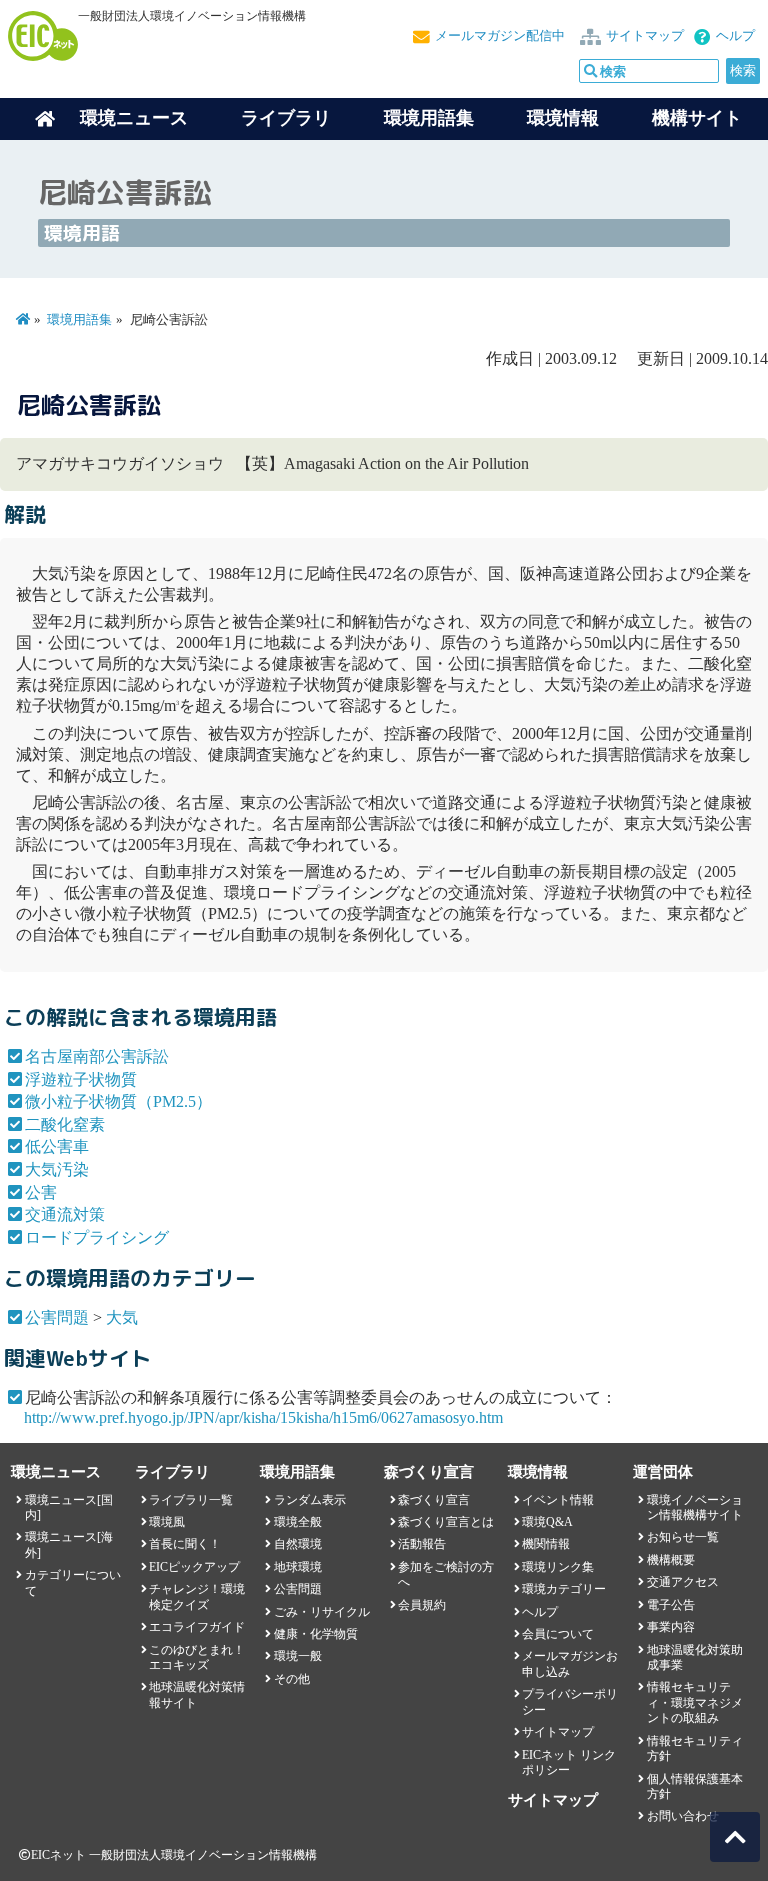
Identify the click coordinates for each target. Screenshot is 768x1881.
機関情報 (546, 1544)
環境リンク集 (558, 1567)
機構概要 (671, 1560)
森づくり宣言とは (446, 1522)
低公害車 (57, 1146)
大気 (122, 1317)
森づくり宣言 (434, 1500)
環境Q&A (547, 1522)
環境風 (167, 1522)
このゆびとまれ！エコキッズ (197, 1657)
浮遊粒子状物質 (81, 1079)
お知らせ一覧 (683, 1537)
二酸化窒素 (65, 1124)
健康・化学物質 (316, 1634)
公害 (41, 1192)
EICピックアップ (194, 1567)
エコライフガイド (197, 1627)
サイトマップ (645, 36)
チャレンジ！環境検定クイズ (197, 1596)
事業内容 (671, 1627)
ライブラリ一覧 (191, 1500)
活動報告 (422, 1544)
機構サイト (697, 118)
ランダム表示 (310, 1500)
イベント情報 (558, 1500)
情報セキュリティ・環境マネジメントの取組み (695, 1702)
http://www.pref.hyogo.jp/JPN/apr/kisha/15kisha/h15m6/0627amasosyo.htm (263, 1417)
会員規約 (422, 1605)
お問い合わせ (683, 1816)
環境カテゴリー (564, 1589)
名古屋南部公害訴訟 (97, 1056)
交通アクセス (683, 1582)
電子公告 (671, 1605)
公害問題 (57, 1317)
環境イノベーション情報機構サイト (695, 1507)
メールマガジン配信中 (500, 36)
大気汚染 (57, 1169)
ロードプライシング (97, 1237)
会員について (558, 1634)
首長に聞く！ (185, 1544)
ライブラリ (286, 118)
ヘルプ (735, 36)
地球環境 (298, 1567)
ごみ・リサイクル (322, 1612)
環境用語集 (429, 118)
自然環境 (298, 1544)
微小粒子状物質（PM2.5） (118, 1101)
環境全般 (298, 1522)
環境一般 (298, 1656)
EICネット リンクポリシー (569, 1762)
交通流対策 (65, 1214)
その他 (292, 1679)
